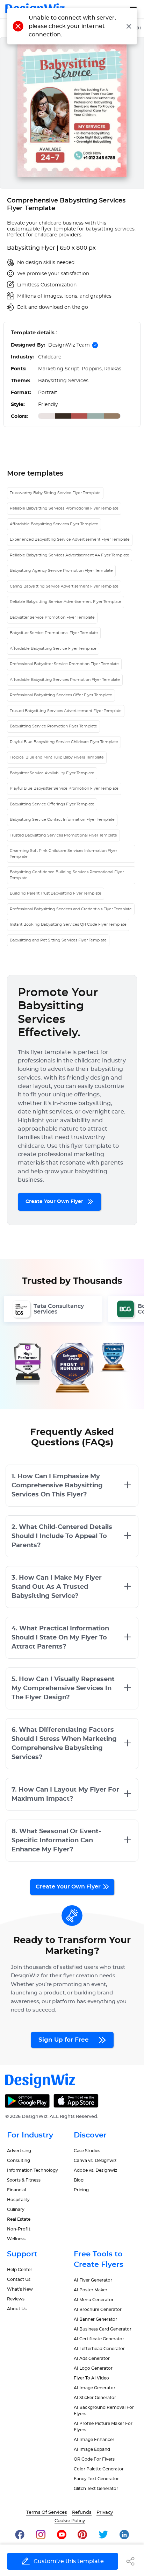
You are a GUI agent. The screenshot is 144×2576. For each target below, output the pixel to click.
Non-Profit (19, 2229)
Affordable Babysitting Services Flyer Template (54, 524)
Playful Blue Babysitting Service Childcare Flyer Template (64, 742)
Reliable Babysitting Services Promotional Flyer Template (64, 508)
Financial (16, 2190)
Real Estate (19, 2219)
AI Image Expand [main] (92, 2449)
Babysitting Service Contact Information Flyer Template (62, 820)
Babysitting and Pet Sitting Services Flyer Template (58, 940)
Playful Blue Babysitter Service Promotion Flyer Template (64, 788)
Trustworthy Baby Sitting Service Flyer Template (55, 493)
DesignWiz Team (69, 345)
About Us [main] (17, 2309)
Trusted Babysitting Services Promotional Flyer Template (63, 835)
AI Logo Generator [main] (93, 2368)
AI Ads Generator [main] (92, 2358)
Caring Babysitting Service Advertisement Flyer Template (64, 586)
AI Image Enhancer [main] (94, 2440)
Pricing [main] (81, 2190)
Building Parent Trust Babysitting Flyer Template (56, 893)
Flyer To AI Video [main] (91, 2378)
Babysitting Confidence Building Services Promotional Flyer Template (67, 875)
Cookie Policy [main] (70, 2521)
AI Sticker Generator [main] (95, 2398)
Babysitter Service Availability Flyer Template (52, 773)
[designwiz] (20, 2535)
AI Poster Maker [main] (91, 2290)
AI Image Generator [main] (95, 2388)
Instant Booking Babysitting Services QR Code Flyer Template (68, 924)
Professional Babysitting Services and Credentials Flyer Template (71, 909)
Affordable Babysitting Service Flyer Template (53, 649)
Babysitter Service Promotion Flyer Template (52, 617)
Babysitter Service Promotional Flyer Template (54, 633)
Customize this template (69, 2561)
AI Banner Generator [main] (95, 2319)
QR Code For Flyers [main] (94, 2459)
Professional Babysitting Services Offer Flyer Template (61, 695)
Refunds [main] (82, 2513)
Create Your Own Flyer (55, 1202)
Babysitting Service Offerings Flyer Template (52, 804)
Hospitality (18, 2200)
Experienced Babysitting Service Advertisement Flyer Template (70, 539)
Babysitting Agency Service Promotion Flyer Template (61, 571)
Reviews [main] (16, 2299)
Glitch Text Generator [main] (96, 2489)
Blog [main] (79, 2180)
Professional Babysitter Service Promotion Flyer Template (64, 664)
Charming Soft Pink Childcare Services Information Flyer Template (63, 854)
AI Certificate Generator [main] (99, 2339)
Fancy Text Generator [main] (96, 2479)
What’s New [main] (20, 2289)
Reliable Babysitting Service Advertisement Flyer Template (66, 602)
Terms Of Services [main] (47, 2513)
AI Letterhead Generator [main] (99, 2349)
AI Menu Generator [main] (94, 2300)
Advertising (19, 2151)
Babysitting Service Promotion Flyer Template (53, 726)
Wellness (16, 2239)
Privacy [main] (105, 2513)
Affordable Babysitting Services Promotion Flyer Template (65, 680)
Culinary (16, 2209)
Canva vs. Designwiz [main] (95, 2161)
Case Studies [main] (87, 2151)
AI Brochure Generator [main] (98, 2310)
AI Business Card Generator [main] (103, 2329)
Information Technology (33, 2170)
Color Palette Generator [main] (99, 2469)
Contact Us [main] (19, 2279)
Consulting (19, 2161)
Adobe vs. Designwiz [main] (95, 2170)
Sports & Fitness (24, 2180)
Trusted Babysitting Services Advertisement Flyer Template (66, 711)
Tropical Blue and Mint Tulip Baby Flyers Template (57, 757)
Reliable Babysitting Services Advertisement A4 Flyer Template (70, 555)
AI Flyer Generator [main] (93, 2280)
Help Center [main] (20, 2270)
